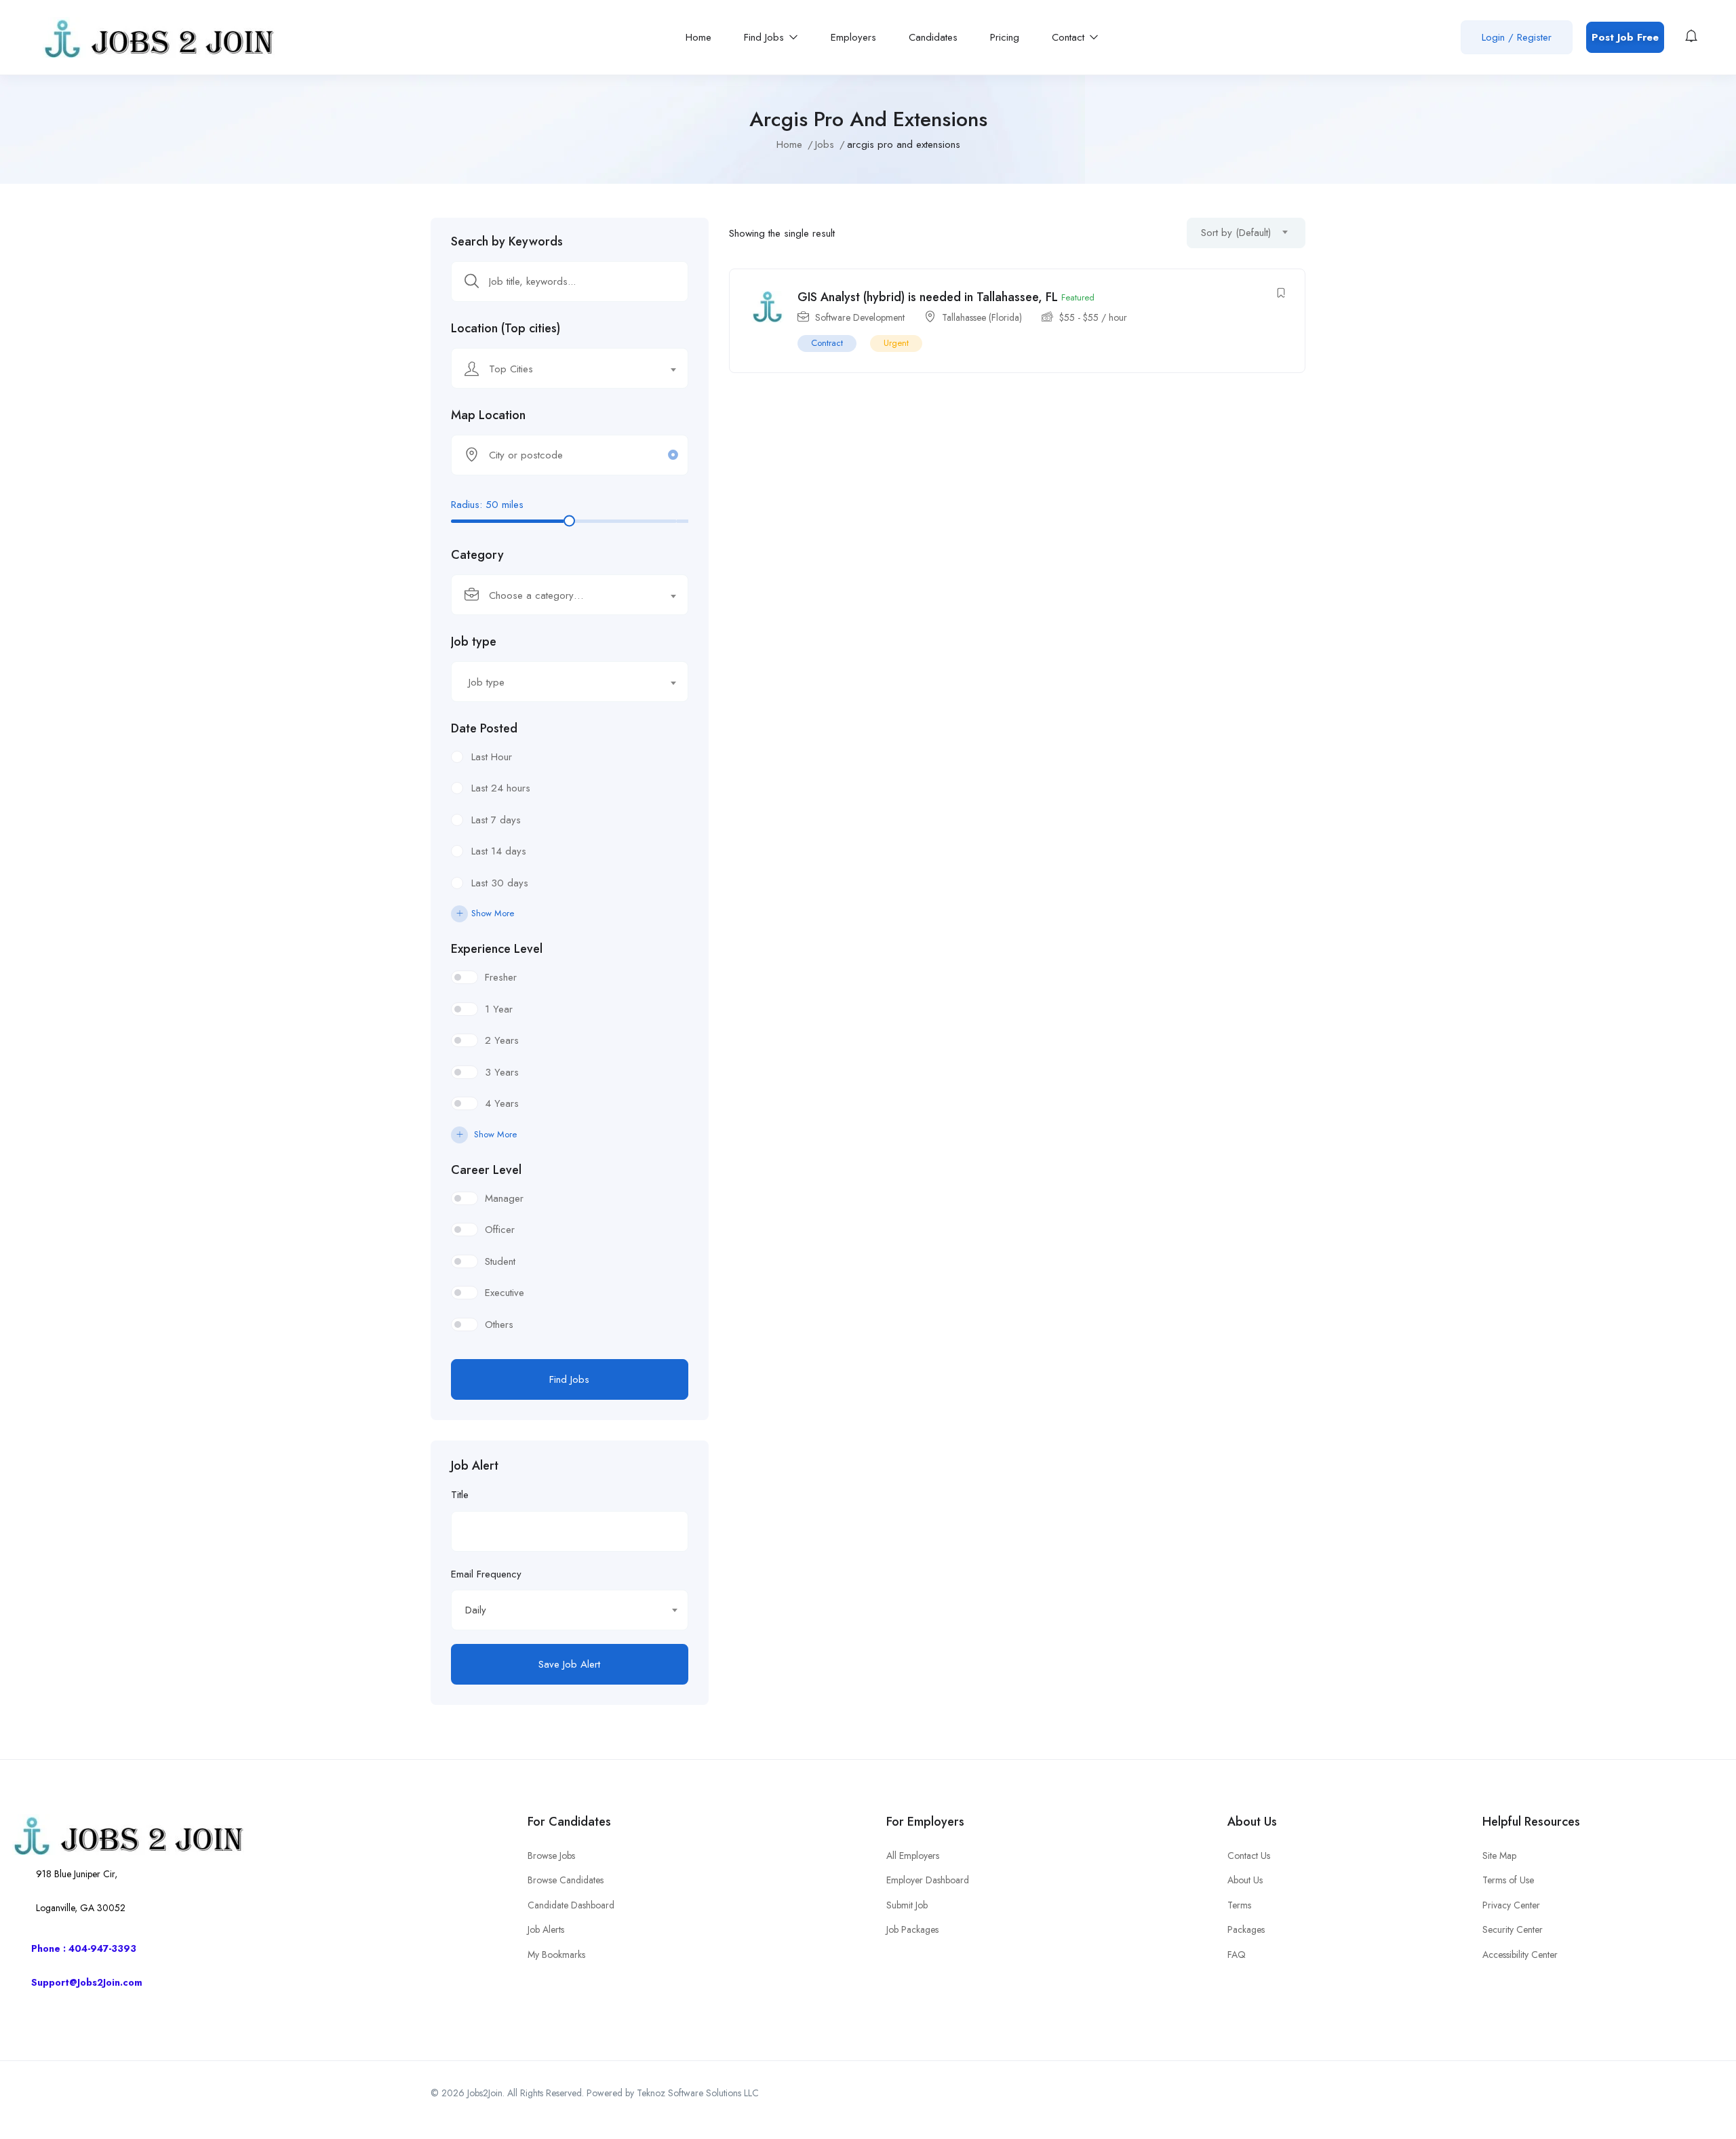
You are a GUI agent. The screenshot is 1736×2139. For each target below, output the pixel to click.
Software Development (860, 317)
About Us (1245, 1880)
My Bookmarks (556, 1955)
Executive (505, 1293)
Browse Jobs (551, 1856)
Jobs (825, 144)
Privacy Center (1511, 1905)
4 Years (502, 1103)
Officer (500, 1230)
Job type (474, 642)
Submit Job (907, 1905)
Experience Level (497, 949)
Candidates (933, 37)
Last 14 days (499, 851)
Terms (1239, 1905)
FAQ (1237, 1955)
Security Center (1513, 1929)
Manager (504, 1198)
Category (477, 555)
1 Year (499, 1009)
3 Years (502, 1072)
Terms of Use (1508, 1880)
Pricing (1005, 37)
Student (500, 1261)
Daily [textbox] (476, 1610)
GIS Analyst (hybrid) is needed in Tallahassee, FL (928, 297)
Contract (827, 343)
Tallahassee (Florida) (982, 317)
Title (460, 1495)
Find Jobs (766, 37)
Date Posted (484, 728)
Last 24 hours (501, 788)
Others (499, 1324)
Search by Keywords (507, 241)
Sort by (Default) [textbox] (1236, 233)
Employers (853, 37)
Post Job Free (1625, 37)
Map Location (488, 415)
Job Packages (912, 1929)
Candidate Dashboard (571, 1905)
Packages (1246, 1929)
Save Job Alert (569, 1664)
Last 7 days (496, 820)
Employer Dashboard (928, 1880)
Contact (1070, 37)
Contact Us (1249, 1856)
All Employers (913, 1856)
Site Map (1499, 1856)
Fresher (501, 977)
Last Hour (492, 757)
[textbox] (561, 369)
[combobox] (570, 368)
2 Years (502, 1040)
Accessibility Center (1520, 1955)
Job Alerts (546, 1929)
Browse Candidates (566, 1880)
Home (698, 37)
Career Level (486, 1170)
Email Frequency (486, 1574)
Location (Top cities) (506, 328)
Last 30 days (500, 883)
